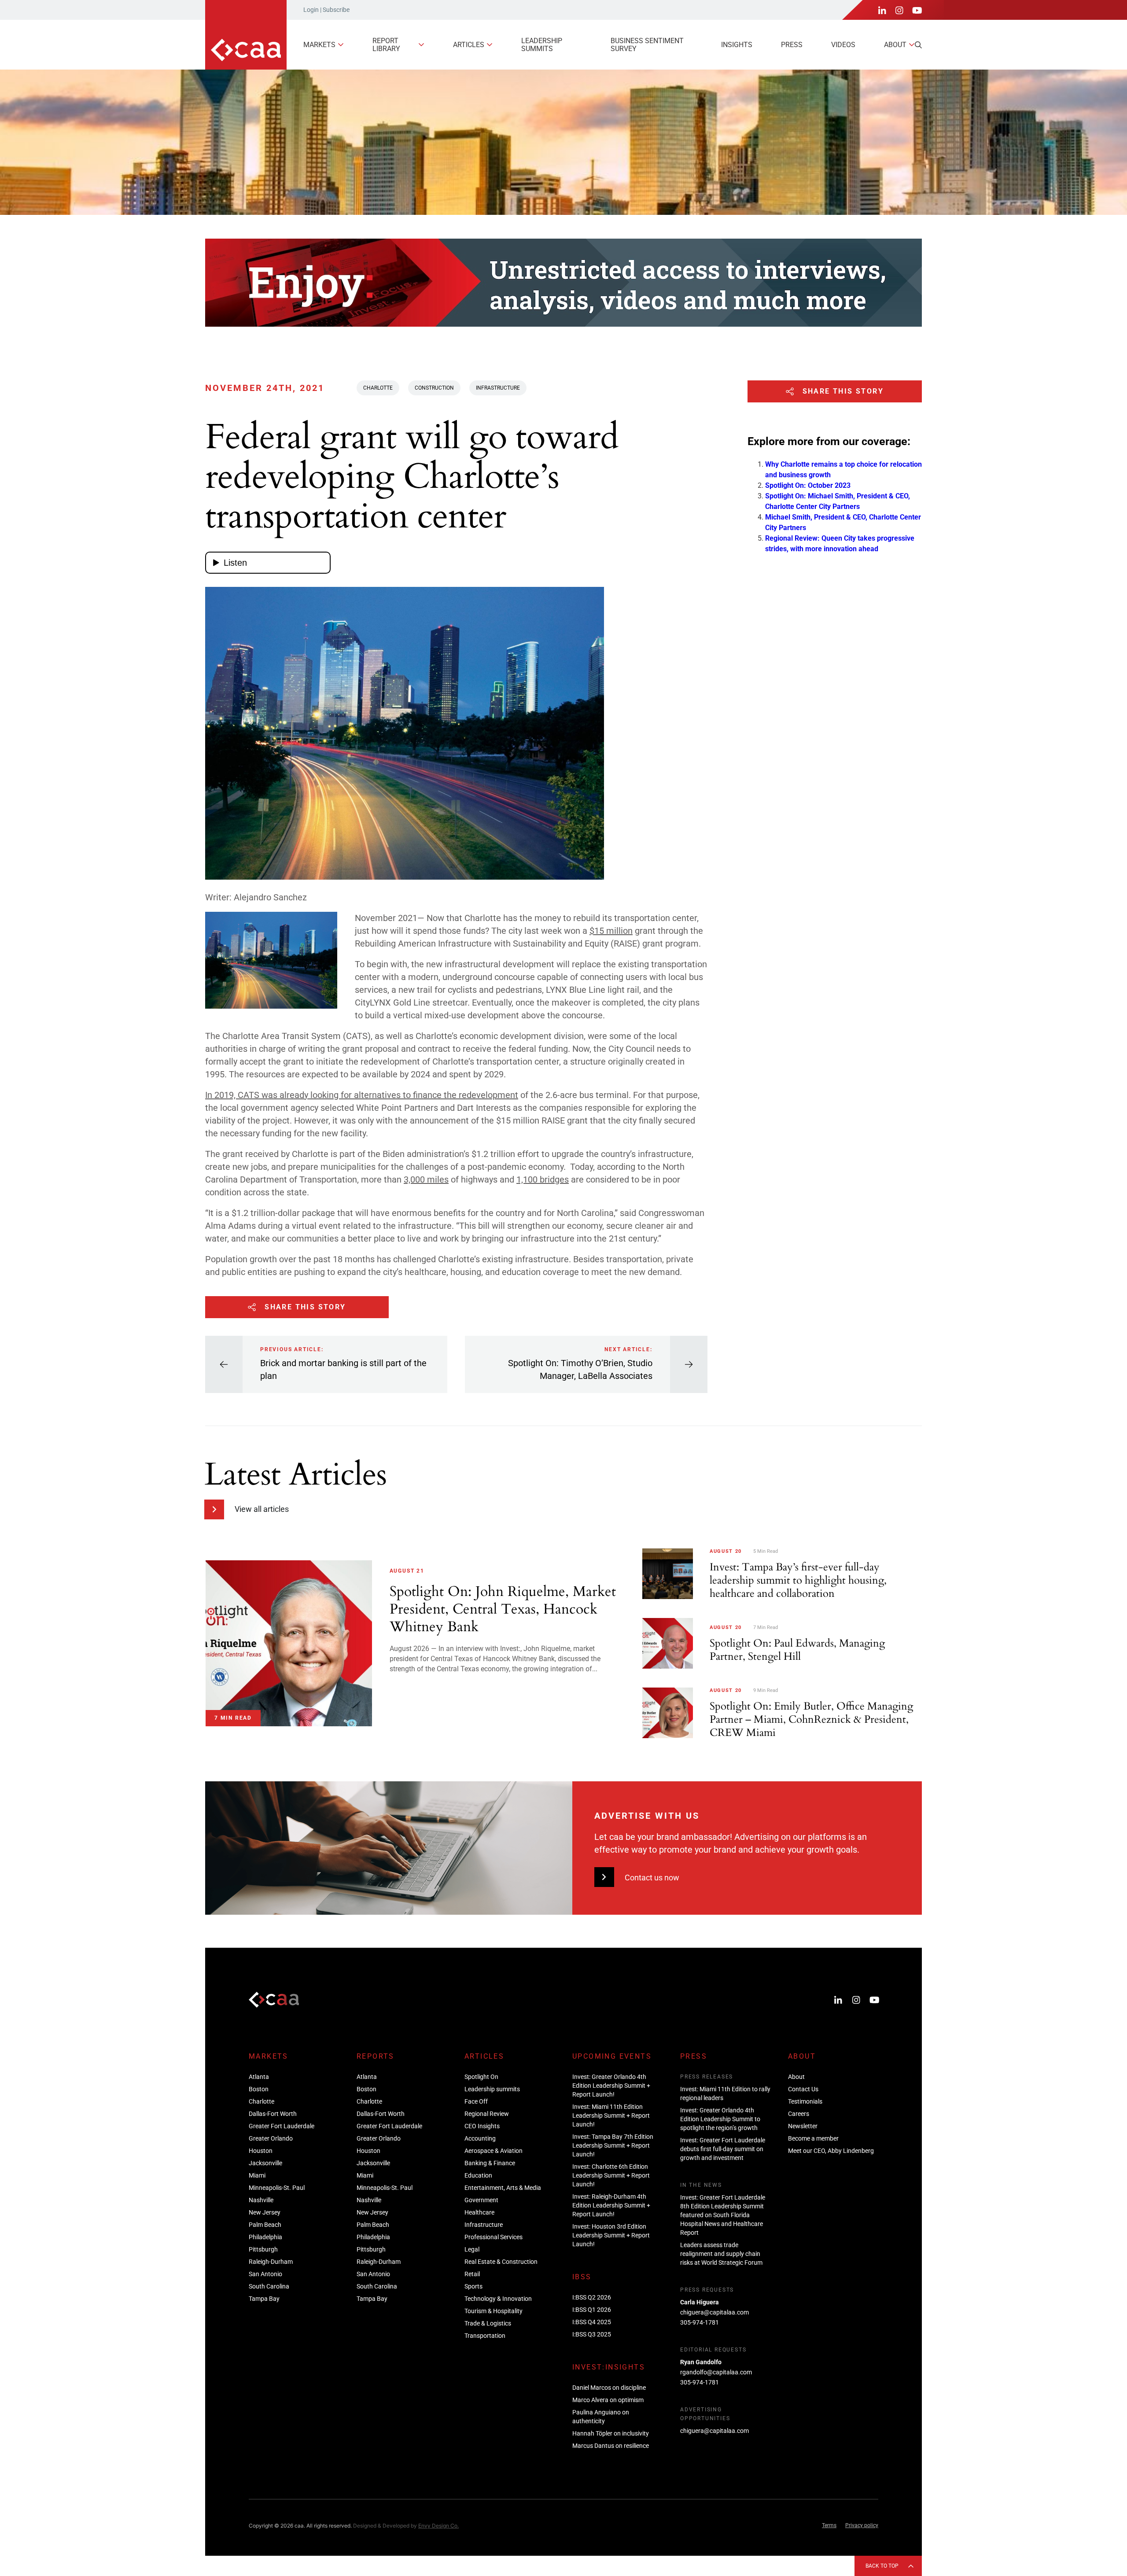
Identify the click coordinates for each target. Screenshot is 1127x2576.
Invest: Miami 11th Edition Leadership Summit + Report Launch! (611, 2115)
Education (478, 2175)
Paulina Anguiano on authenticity (601, 2417)
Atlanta (259, 2077)
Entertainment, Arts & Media (503, 2188)
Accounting (480, 2138)
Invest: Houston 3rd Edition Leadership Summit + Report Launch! (611, 2235)
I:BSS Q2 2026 (592, 2297)
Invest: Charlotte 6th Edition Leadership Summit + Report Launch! (611, 2175)
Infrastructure (498, 388)
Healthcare (479, 2212)
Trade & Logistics (488, 2323)
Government (481, 2200)
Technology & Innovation (498, 2299)
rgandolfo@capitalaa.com (716, 2372)
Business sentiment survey (647, 45)
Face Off (476, 2101)
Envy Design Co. (438, 2526)
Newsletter (803, 2126)
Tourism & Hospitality (494, 2311)
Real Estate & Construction (501, 2262)
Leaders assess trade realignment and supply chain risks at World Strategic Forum (721, 2254)
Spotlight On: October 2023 (808, 485)
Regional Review (487, 2114)
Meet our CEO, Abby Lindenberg (831, 2151)
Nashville (261, 2200)
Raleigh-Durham (271, 2262)
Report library (386, 45)
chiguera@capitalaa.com (715, 2312)
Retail (472, 2274)
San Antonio (265, 2274)
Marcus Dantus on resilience (611, 2446)
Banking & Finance (490, 2163)
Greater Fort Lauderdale (282, 2126)
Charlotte (378, 388)
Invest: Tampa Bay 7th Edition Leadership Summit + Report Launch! (613, 2145)
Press (792, 45)
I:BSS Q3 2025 (592, 2334)
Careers (799, 2114)
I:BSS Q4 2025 (592, 2322)
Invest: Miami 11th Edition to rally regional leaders (725, 2093)
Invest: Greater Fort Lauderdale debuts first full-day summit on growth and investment (723, 2149)
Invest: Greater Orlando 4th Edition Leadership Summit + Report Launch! (611, 2086)
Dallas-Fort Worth (273, 2114)
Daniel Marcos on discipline (609, 2388)
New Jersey (265, 2212)
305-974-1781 (700, 2322)
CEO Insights (482, 2126)
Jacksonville (265, 2163)
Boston (259, 2089)
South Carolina (269, 2286)
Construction (434, 388)
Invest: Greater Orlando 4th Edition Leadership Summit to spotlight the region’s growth (720, 2119)
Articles (469, 45)
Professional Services (494, 2237)
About (895, 45)
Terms (829, 2525)
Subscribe (336, 10)
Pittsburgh (263, 2249)
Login (311, 10)
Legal (472, 2249)
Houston (261, 2151)
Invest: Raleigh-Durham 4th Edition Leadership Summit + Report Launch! (611, 2205)
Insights (737, 45)
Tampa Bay (264, 2299)
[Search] (918, 45)
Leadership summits (542, 45)
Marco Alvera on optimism (608, 2400)
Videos (843, 45)
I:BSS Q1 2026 (592, 2310)
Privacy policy (862, 2525)
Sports (473, 2286)
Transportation (485, 2336)
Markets (319, 45)
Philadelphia (265, 2237)
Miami (257, 2175)
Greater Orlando (271, 2138)
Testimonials (805, 2101)
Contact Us (803, 2089)
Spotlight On (481, 2077)
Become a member (813, 2138)
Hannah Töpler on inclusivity (611, 2433)
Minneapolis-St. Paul (277, 2188)
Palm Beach (265, 2225)
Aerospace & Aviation (494, 2151)
